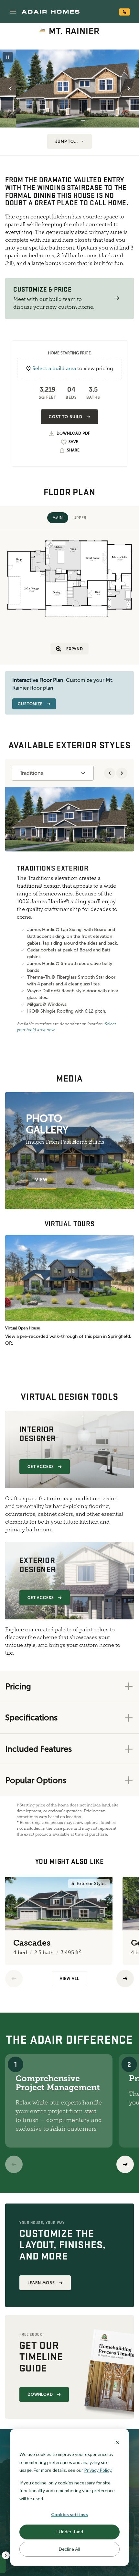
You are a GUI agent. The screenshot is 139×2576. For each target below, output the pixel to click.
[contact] (124, 12)
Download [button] (40, 2394)
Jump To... (67, 141)
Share (73, 450)
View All (69, 1979)
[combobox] (53, 773)
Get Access (41, 1467)
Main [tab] (58, 518)
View (41, 1180)
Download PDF (73, 433)
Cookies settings (69, 2514)
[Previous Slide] (10, 88)
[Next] (125, 2164)
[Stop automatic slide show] (8, 57)
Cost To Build (65, 417)
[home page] (51, 12)
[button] (13, 12)
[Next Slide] (129, 88)
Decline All (69, 2549)
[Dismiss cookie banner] (117, 2442)
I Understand (70, 2532)
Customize (30, 704)
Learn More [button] (41, 2283)
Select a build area (54, 368)
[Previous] (14, 1979)
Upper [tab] (80, 518)
